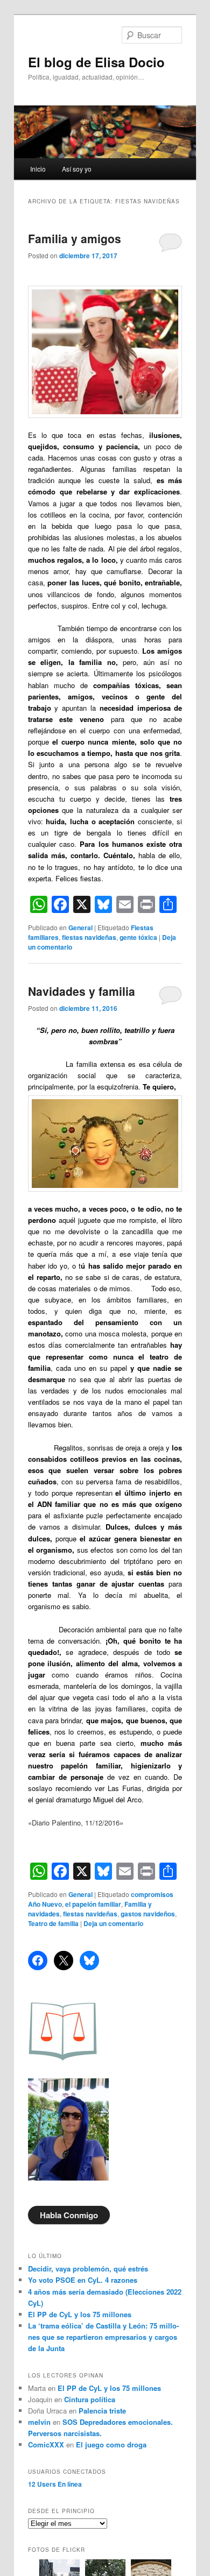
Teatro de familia (53, 1923)
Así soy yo (77, 169)
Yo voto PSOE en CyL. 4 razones (83, 2280)
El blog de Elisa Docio (96, 62)
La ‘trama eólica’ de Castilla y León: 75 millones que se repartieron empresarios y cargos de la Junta (103, 2337)
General (80, 928)
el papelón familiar (93, 1904)
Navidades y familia (82, 991)
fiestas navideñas (89, 937)
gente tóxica (138, 937)
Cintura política (90, 2399)
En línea (55, 2484)
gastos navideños (148, 1914)
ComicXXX (46, 2444)
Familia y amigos (75, 238)
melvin (39, 2422)
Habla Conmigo (69, 2215)
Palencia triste (102, 2411)
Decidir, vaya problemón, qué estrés (88, 2269)
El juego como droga (111, 2444)
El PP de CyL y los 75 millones (82, 2314)
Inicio (38, 169)
